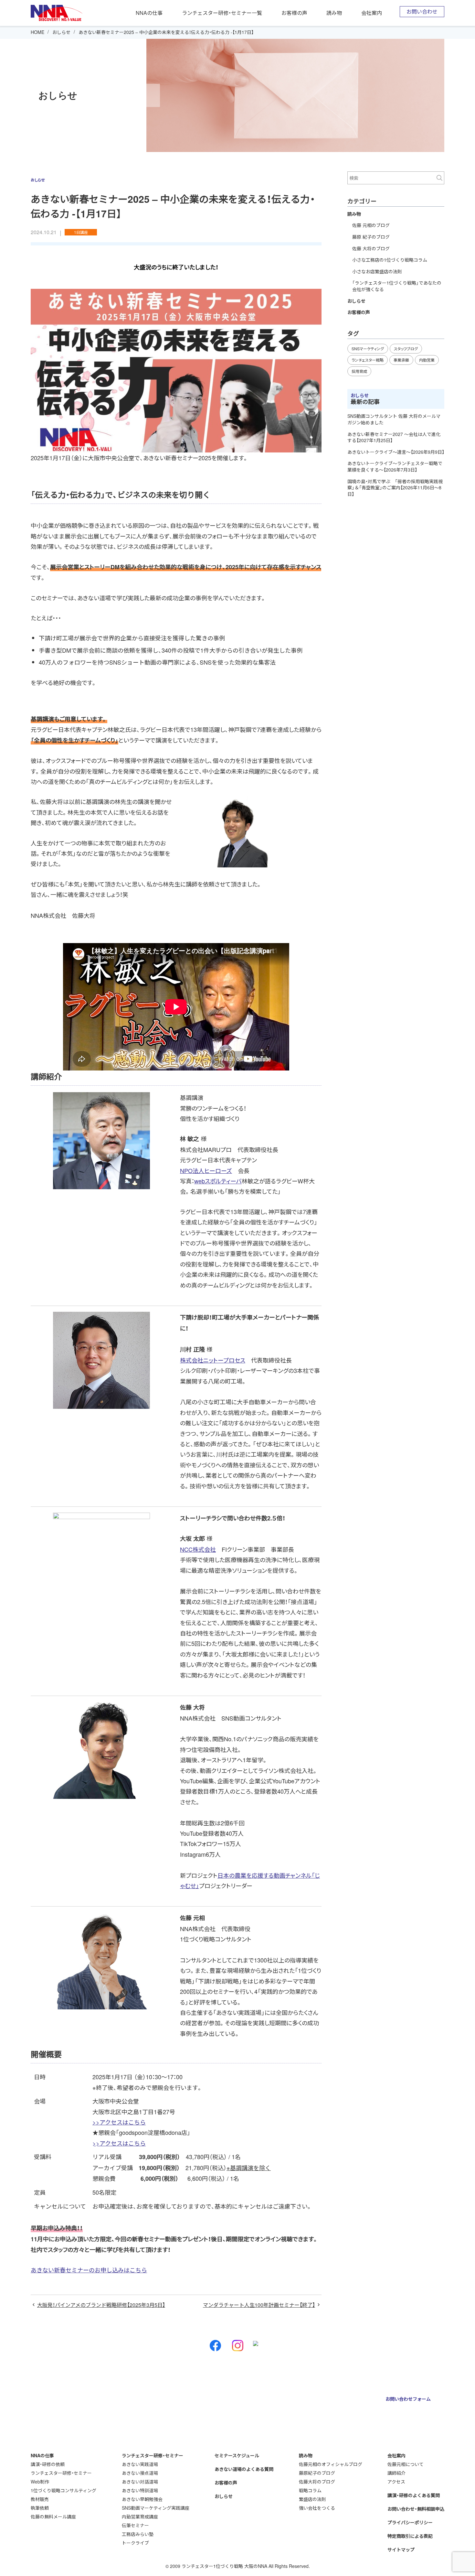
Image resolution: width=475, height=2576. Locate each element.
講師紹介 (396, 2473)
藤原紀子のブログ (317, 2473)
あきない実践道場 (140, 2464)
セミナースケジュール (237, 2455)
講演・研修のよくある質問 (414, 2495)
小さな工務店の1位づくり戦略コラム (390, 260)
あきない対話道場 (140, 2482)
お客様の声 (294, 13)
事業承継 (401, 360)
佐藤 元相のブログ (371, 225)
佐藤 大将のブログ (371, 248)
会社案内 (372, 13)
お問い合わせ (422, 11)
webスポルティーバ (218, 1181)
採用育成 (359, 371)
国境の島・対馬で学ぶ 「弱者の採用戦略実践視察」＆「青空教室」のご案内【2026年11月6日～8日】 (395, 488)
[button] (176, 2270)
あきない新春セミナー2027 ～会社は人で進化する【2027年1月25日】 (394, 437)
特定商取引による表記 (410, 2536)
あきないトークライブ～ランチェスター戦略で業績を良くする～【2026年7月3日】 (395, 466)
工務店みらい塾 (138, 2534)
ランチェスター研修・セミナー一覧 (222, 13)
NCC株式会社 (198, 1549)
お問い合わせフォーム (408, 2399)
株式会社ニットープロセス (213, 1360)
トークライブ (135, 2543)
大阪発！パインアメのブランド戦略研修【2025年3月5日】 (101, 2305)
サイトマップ (401, 2549)
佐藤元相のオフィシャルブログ (331, 2464)
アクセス (396, 2482)
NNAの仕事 (149, 13)
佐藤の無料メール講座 (53, 2516)
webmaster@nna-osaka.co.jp (281, 2413)
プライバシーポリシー (410, 2522)
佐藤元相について (406, 2464)
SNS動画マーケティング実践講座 (156, 2508)
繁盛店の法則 (312, 2499)
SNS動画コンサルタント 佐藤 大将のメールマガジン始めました (394, 419)
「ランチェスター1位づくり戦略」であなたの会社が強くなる (397, 286)
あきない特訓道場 (140, 2490)
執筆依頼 (40, 2508)
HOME (37, 32)
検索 (439, 178)
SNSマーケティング (368, 348)
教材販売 (40, 2499)
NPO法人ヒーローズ (206, 1170)
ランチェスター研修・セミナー (61, 2473)
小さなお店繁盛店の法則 (377, 271)
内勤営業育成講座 (140, 2516)
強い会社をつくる (317, 2508)
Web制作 (40, 2482)
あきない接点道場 (140, 2473)
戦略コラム (310, 2490)
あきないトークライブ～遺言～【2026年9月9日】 (396, 452)
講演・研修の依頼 (48, 2464)
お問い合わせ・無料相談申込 (416, 2509)
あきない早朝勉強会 (142, 2499)
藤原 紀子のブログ (371, 237)
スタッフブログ (406, 348)
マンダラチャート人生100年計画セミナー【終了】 (259, 2305)
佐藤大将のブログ (317, 2482)
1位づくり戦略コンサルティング (63, 2490)
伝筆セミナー (135, 2525)
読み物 (334, 13)
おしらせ (61, 32)
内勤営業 (427, 360)
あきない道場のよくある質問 (244, 2469)
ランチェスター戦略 (368, 360)
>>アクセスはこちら (119, 2122)
